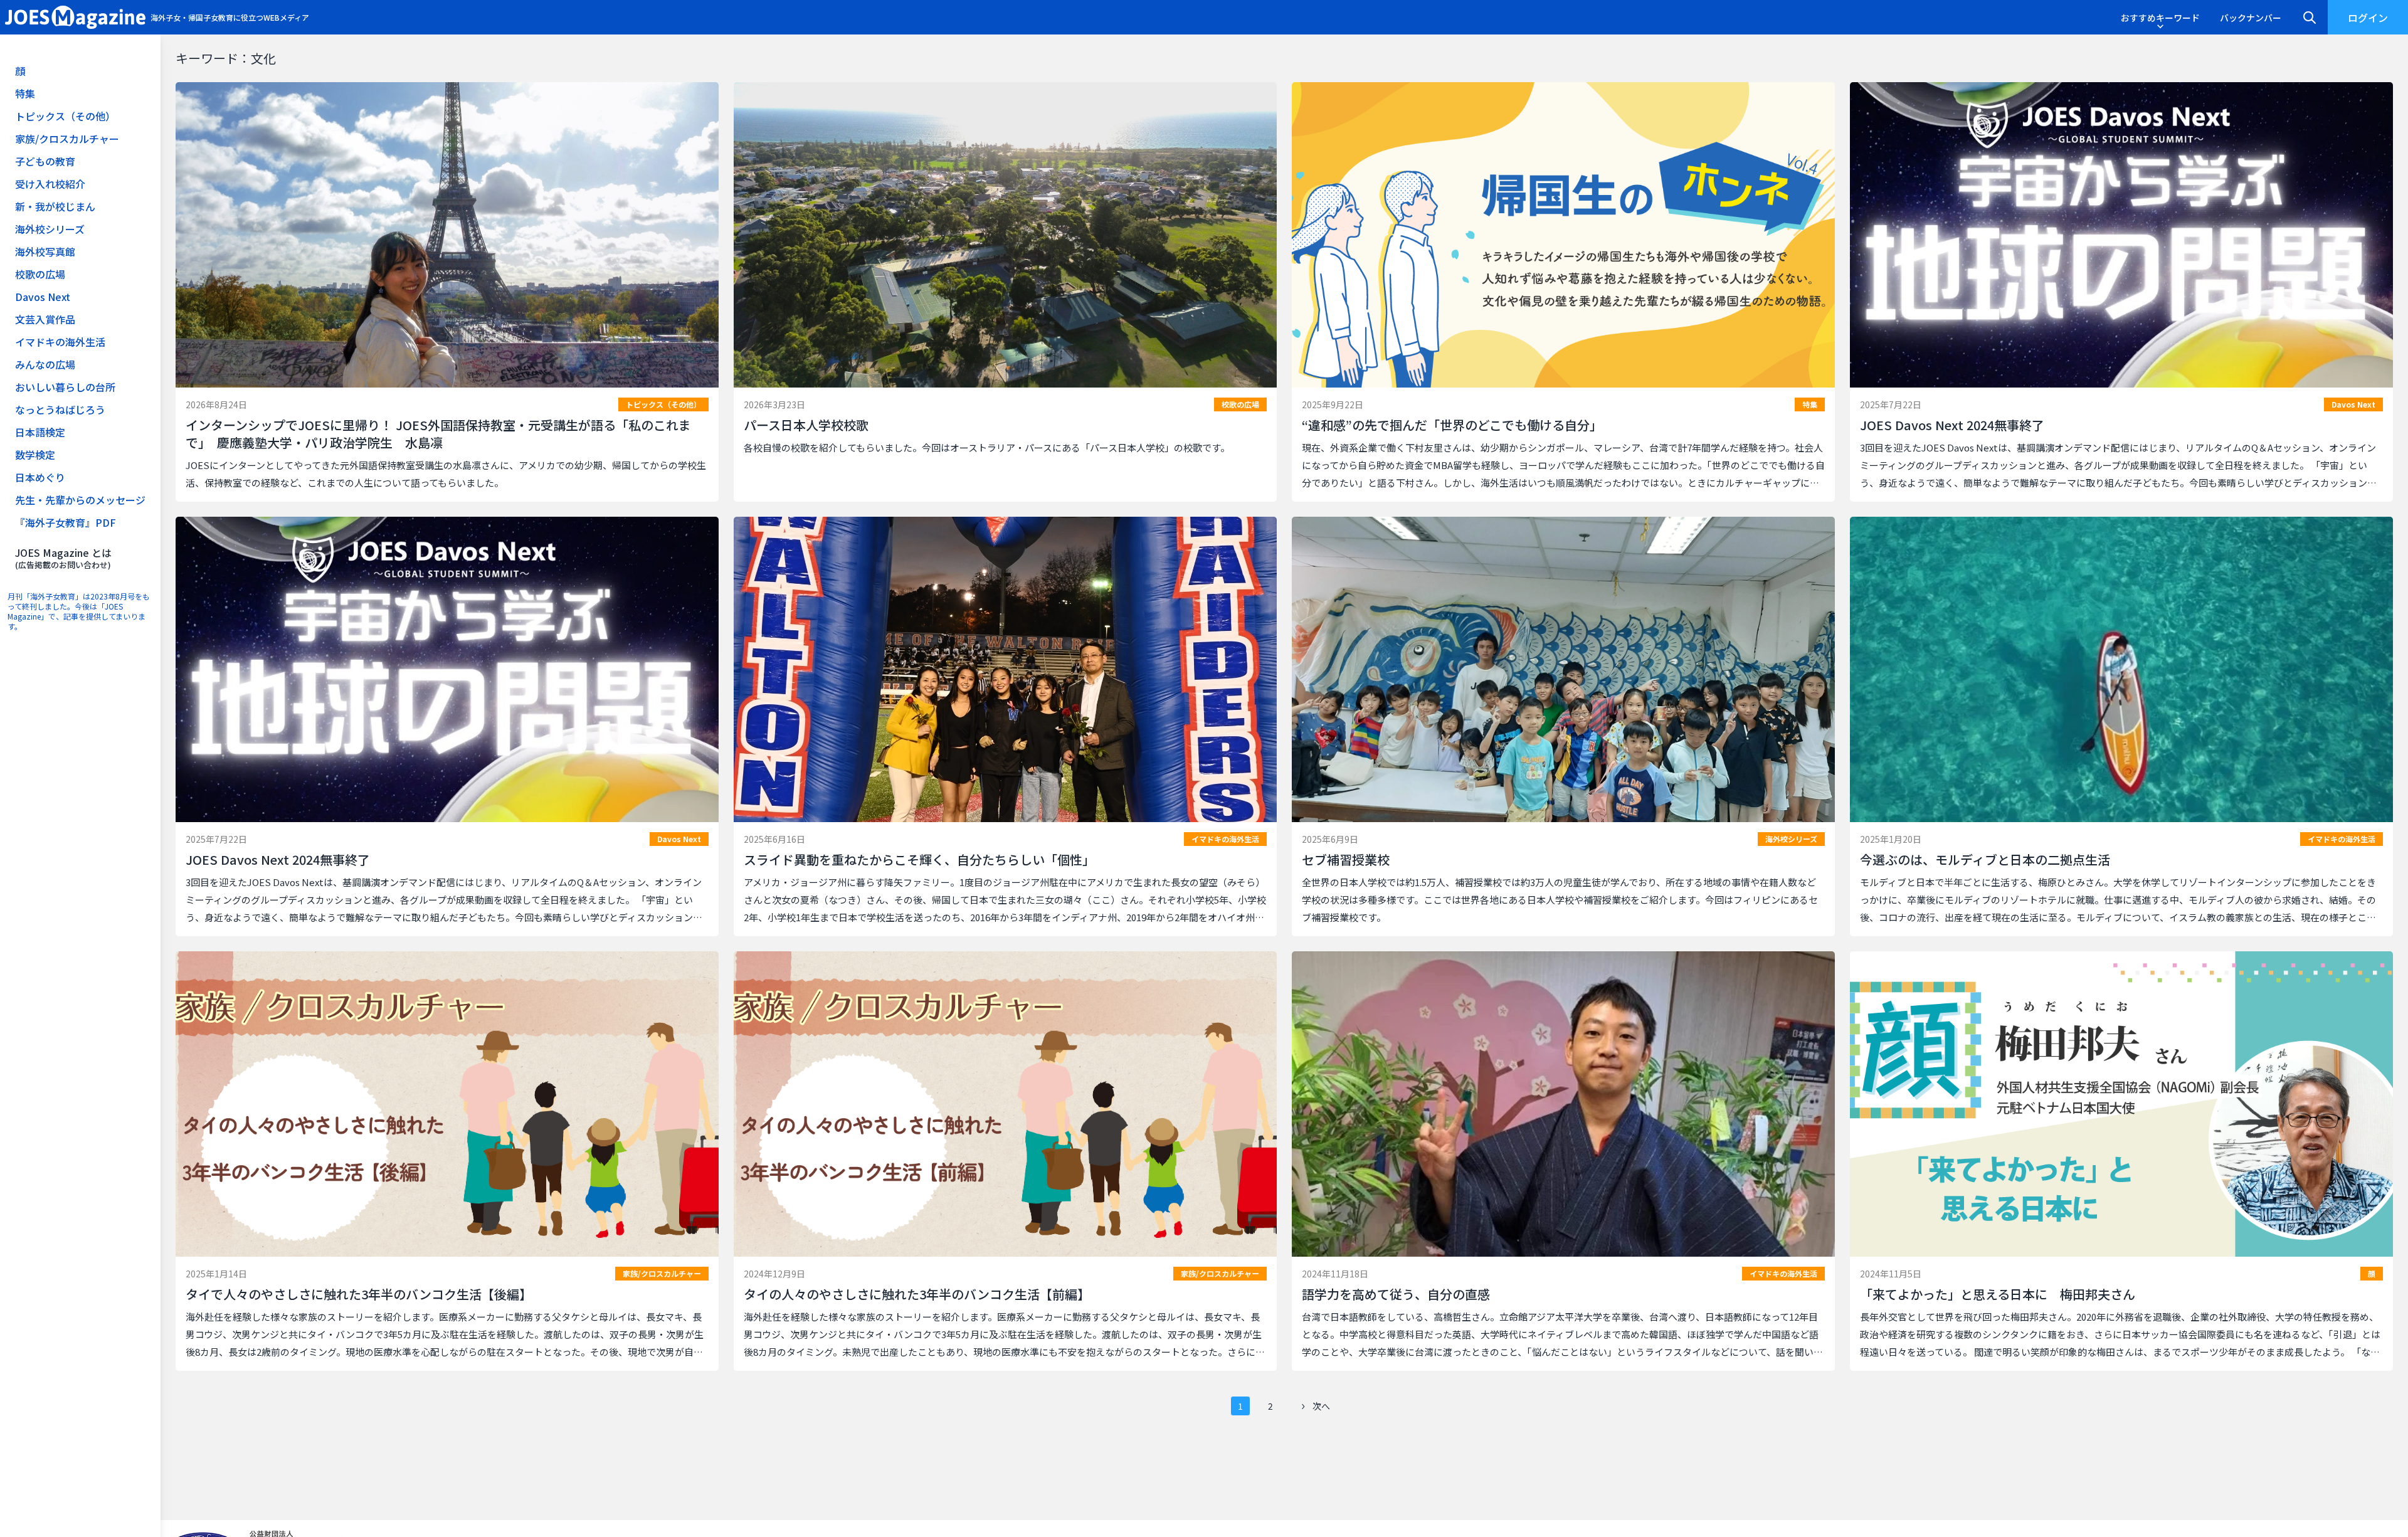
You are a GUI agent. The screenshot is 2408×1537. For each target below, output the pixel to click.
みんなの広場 (45, 364)
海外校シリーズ (50, 229)
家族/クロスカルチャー (67, 139)
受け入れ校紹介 (50, 184)
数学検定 (35, 455)
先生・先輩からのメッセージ (80, 500)
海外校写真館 (45, 251)
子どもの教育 (45, 161)
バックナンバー (2251, 18)
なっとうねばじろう (60, 409)
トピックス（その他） (65, 116)
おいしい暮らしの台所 (65, 387)
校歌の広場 (40, 274)
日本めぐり (40, 477)
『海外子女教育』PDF (66, 522)
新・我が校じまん (55, 206)
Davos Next (43, 297)
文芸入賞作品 (45, 319)
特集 (25, 93)
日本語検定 (40, 432)
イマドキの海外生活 (60, 342)
